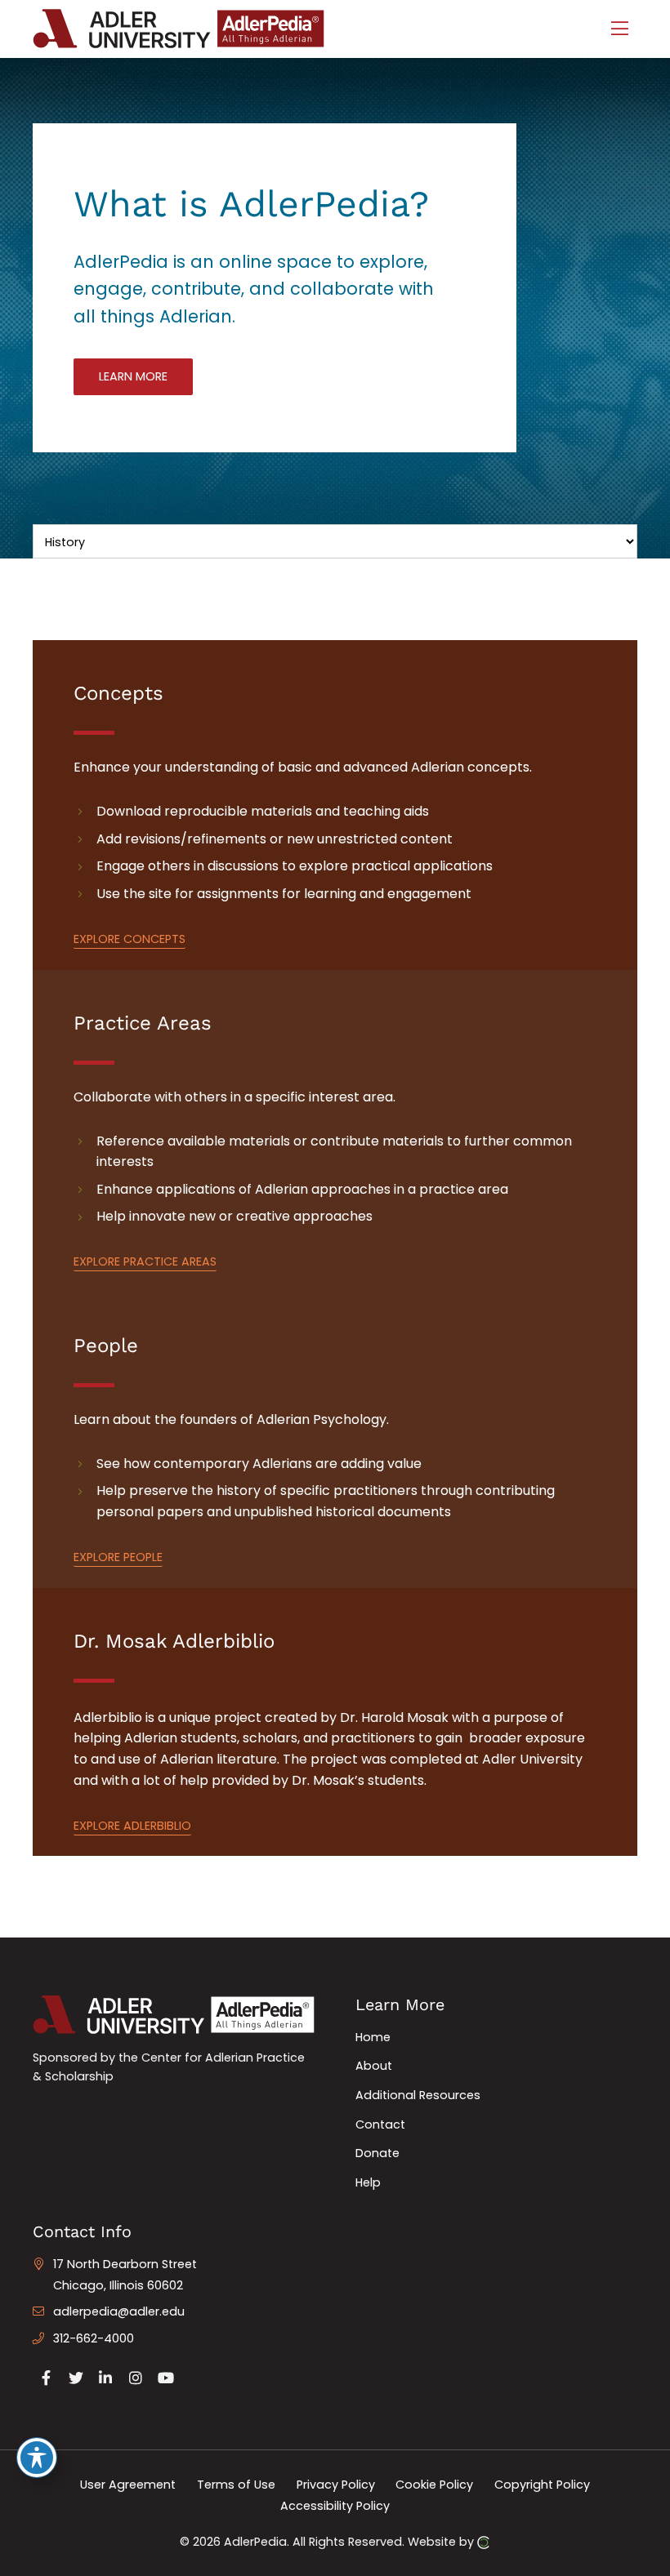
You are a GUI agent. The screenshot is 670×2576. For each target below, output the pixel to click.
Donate (377, 2153)
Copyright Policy (542, 2485)
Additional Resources (418, 2095)
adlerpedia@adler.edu (119, 2311)
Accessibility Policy (335, 2505)
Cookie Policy (434, 2485)
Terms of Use (236, 2485)
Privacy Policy (336, 2485)
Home (373, 2037)
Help (368, 2182)
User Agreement (128, 2485)
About (374, 2066)
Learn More (133, 376)
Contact (380, 2124)
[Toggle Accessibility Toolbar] (37, 2458)
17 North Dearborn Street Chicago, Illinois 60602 (125, 2275)
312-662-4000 (94, 2338)
